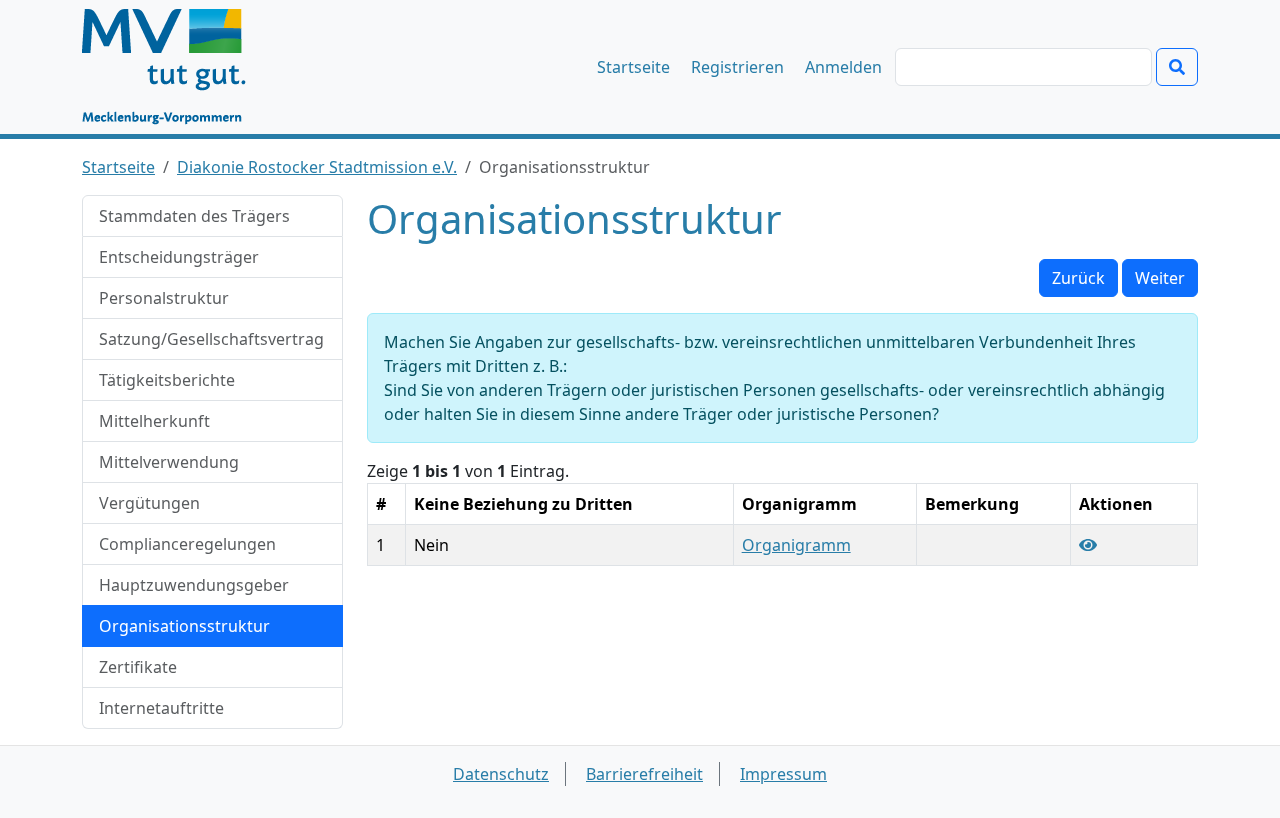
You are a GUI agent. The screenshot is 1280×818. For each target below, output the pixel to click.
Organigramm (796, 545)
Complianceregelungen (187, 544)
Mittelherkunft (154, 421)
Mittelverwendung (169, 462)
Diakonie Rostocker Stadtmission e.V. (317, 167)
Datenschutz (501, 774)
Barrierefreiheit (644, 774)
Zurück (1078, 278)
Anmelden (843, 67)
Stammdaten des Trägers (194, 216)
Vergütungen (149, 503)
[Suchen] (1177, 67)
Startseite (633, 67)
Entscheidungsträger (179, 257)
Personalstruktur (164, 298)
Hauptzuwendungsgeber (194, 585)
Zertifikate (138, 667)
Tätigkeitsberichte (167, 380)
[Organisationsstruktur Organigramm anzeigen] (1088, 545)
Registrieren (737, 67)
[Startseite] (173, 67)
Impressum (783, 774)
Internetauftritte (161, 708)
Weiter (1160, 278)
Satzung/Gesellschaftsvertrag (211, 339)
